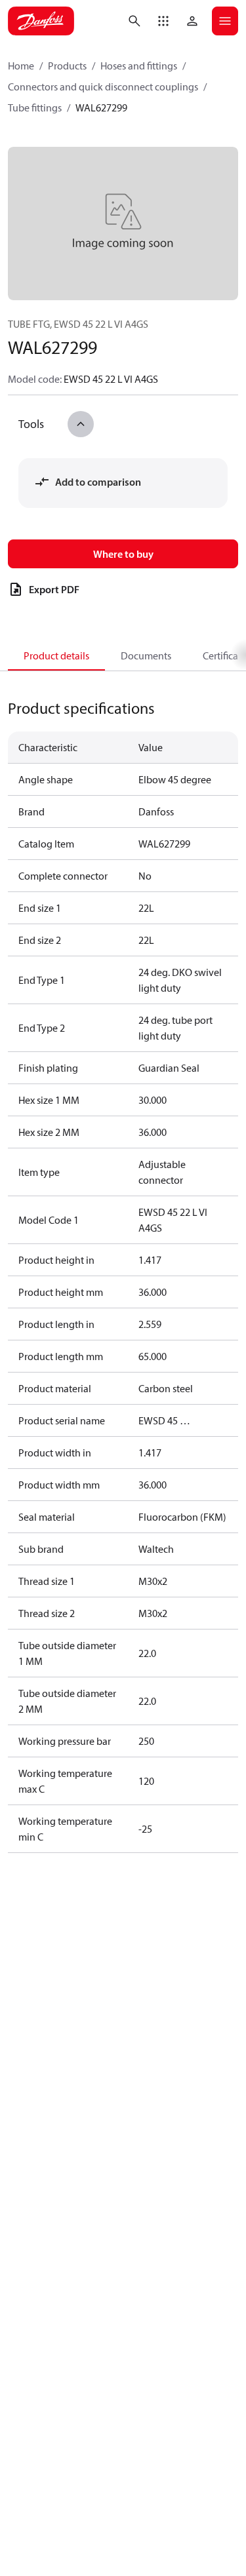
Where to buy (123, 554)
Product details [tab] (56, 655)
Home (21, 66)
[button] (163, 21)
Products (67, 66)
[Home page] (41, 21)
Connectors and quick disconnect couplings (103, 87)
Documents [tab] (146, 655)
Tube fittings (35, 107)
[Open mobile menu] (225, 21)
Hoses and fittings (139, 66)
